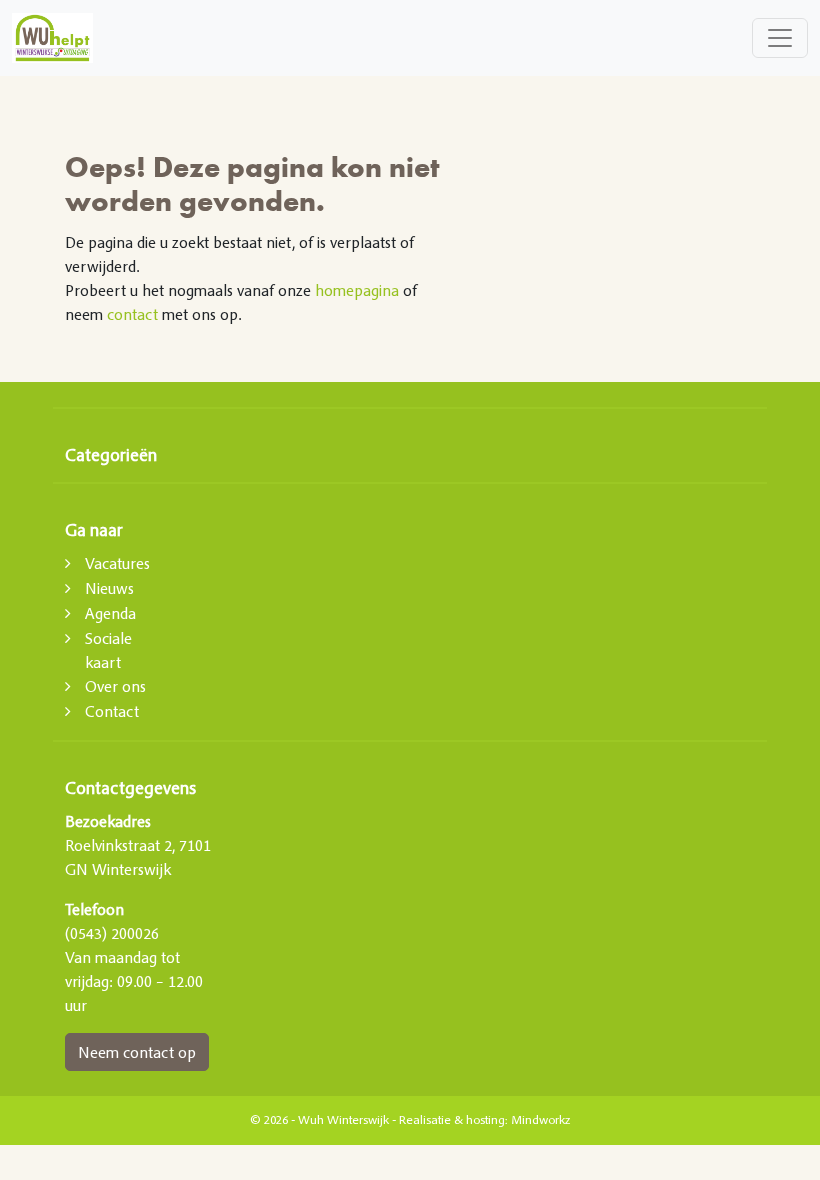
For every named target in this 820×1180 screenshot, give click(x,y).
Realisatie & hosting (452, 1120)
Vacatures (117, 563)
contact (132, 314)
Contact (112, 711)
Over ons (115, 686)
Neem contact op (137, 1052)
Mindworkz (540, 1120)
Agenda (110, 613)
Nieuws (109, 588)
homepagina (357, 290)
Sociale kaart (108, 650)
